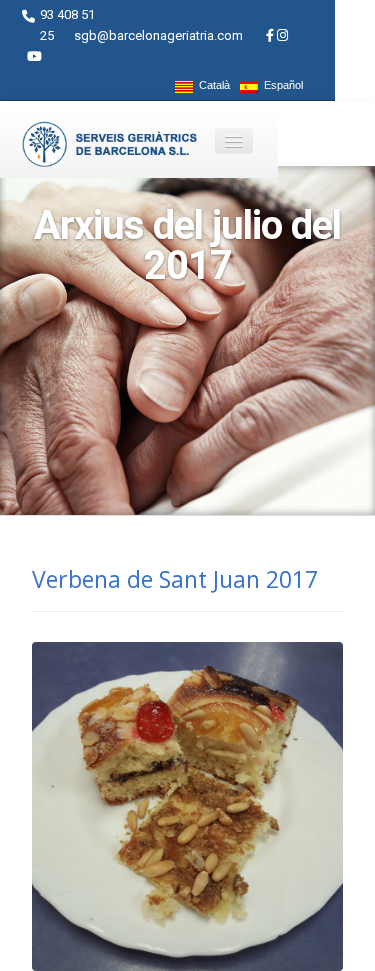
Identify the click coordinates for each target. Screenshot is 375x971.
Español (280, 85)
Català (211, 85)
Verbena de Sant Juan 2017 (175, 579)
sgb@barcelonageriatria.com (158, 35)
